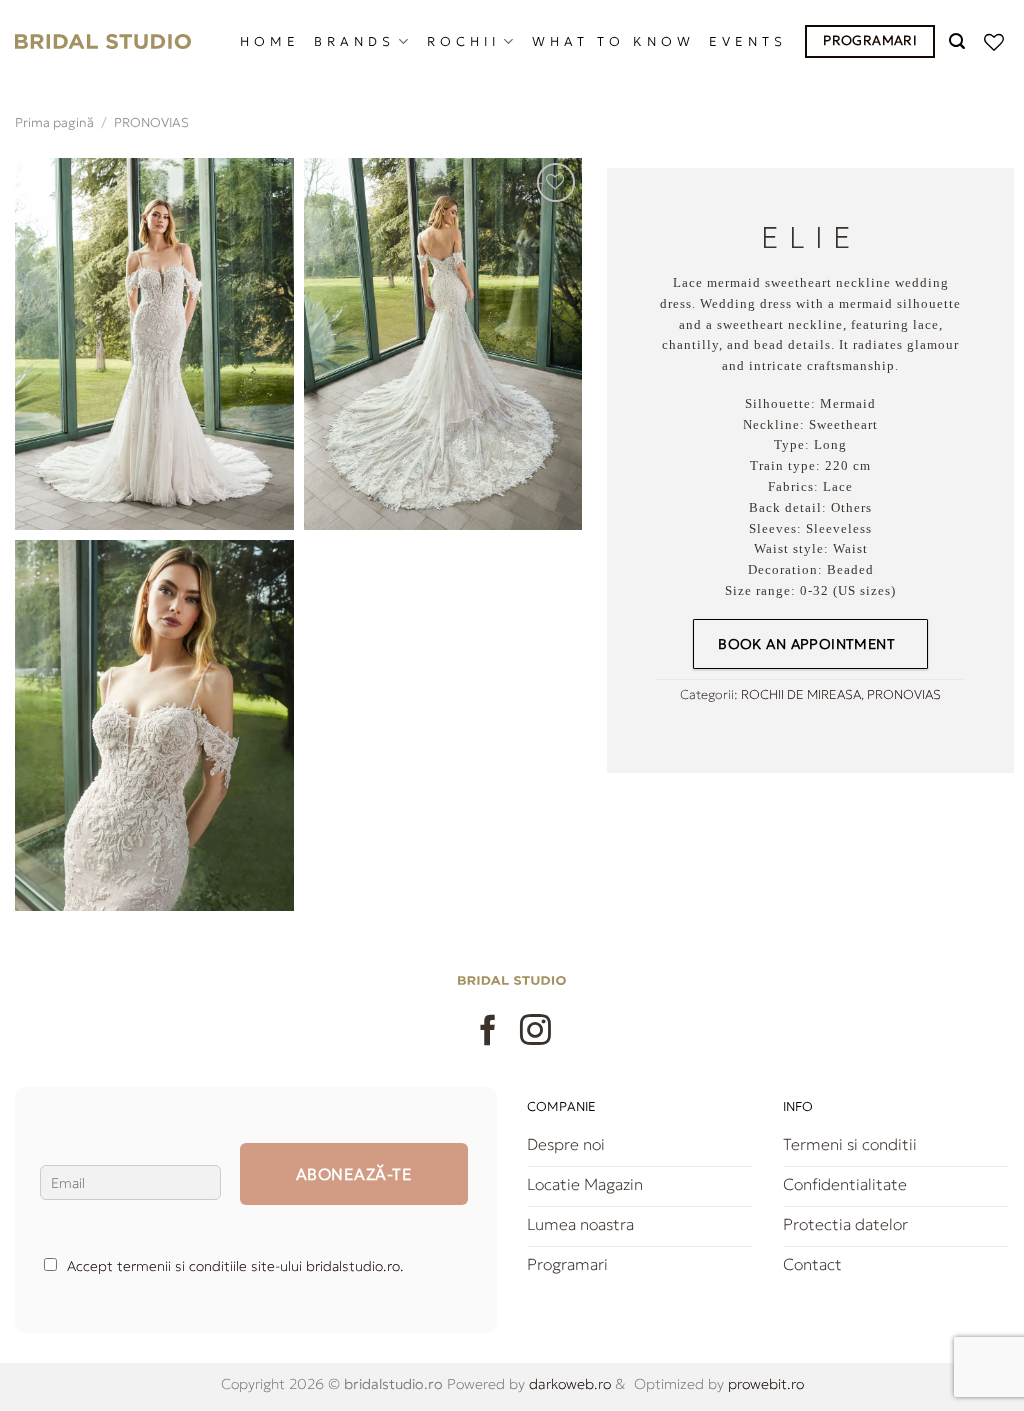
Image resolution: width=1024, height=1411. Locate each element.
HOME (270, 42)
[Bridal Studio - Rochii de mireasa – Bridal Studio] (103, 42)
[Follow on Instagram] (535, 1032)
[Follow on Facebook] (488, 1032)
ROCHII (463, 42)
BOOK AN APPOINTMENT (806, 644)
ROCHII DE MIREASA (801, 695)
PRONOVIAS (151, 123)
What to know (613, 42)
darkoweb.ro (568, 1384)
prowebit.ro (764, 1384)
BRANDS (354, 42)
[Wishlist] (996, 42)
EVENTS (748, 42)
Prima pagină (54, 123)
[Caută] (959, 41)
